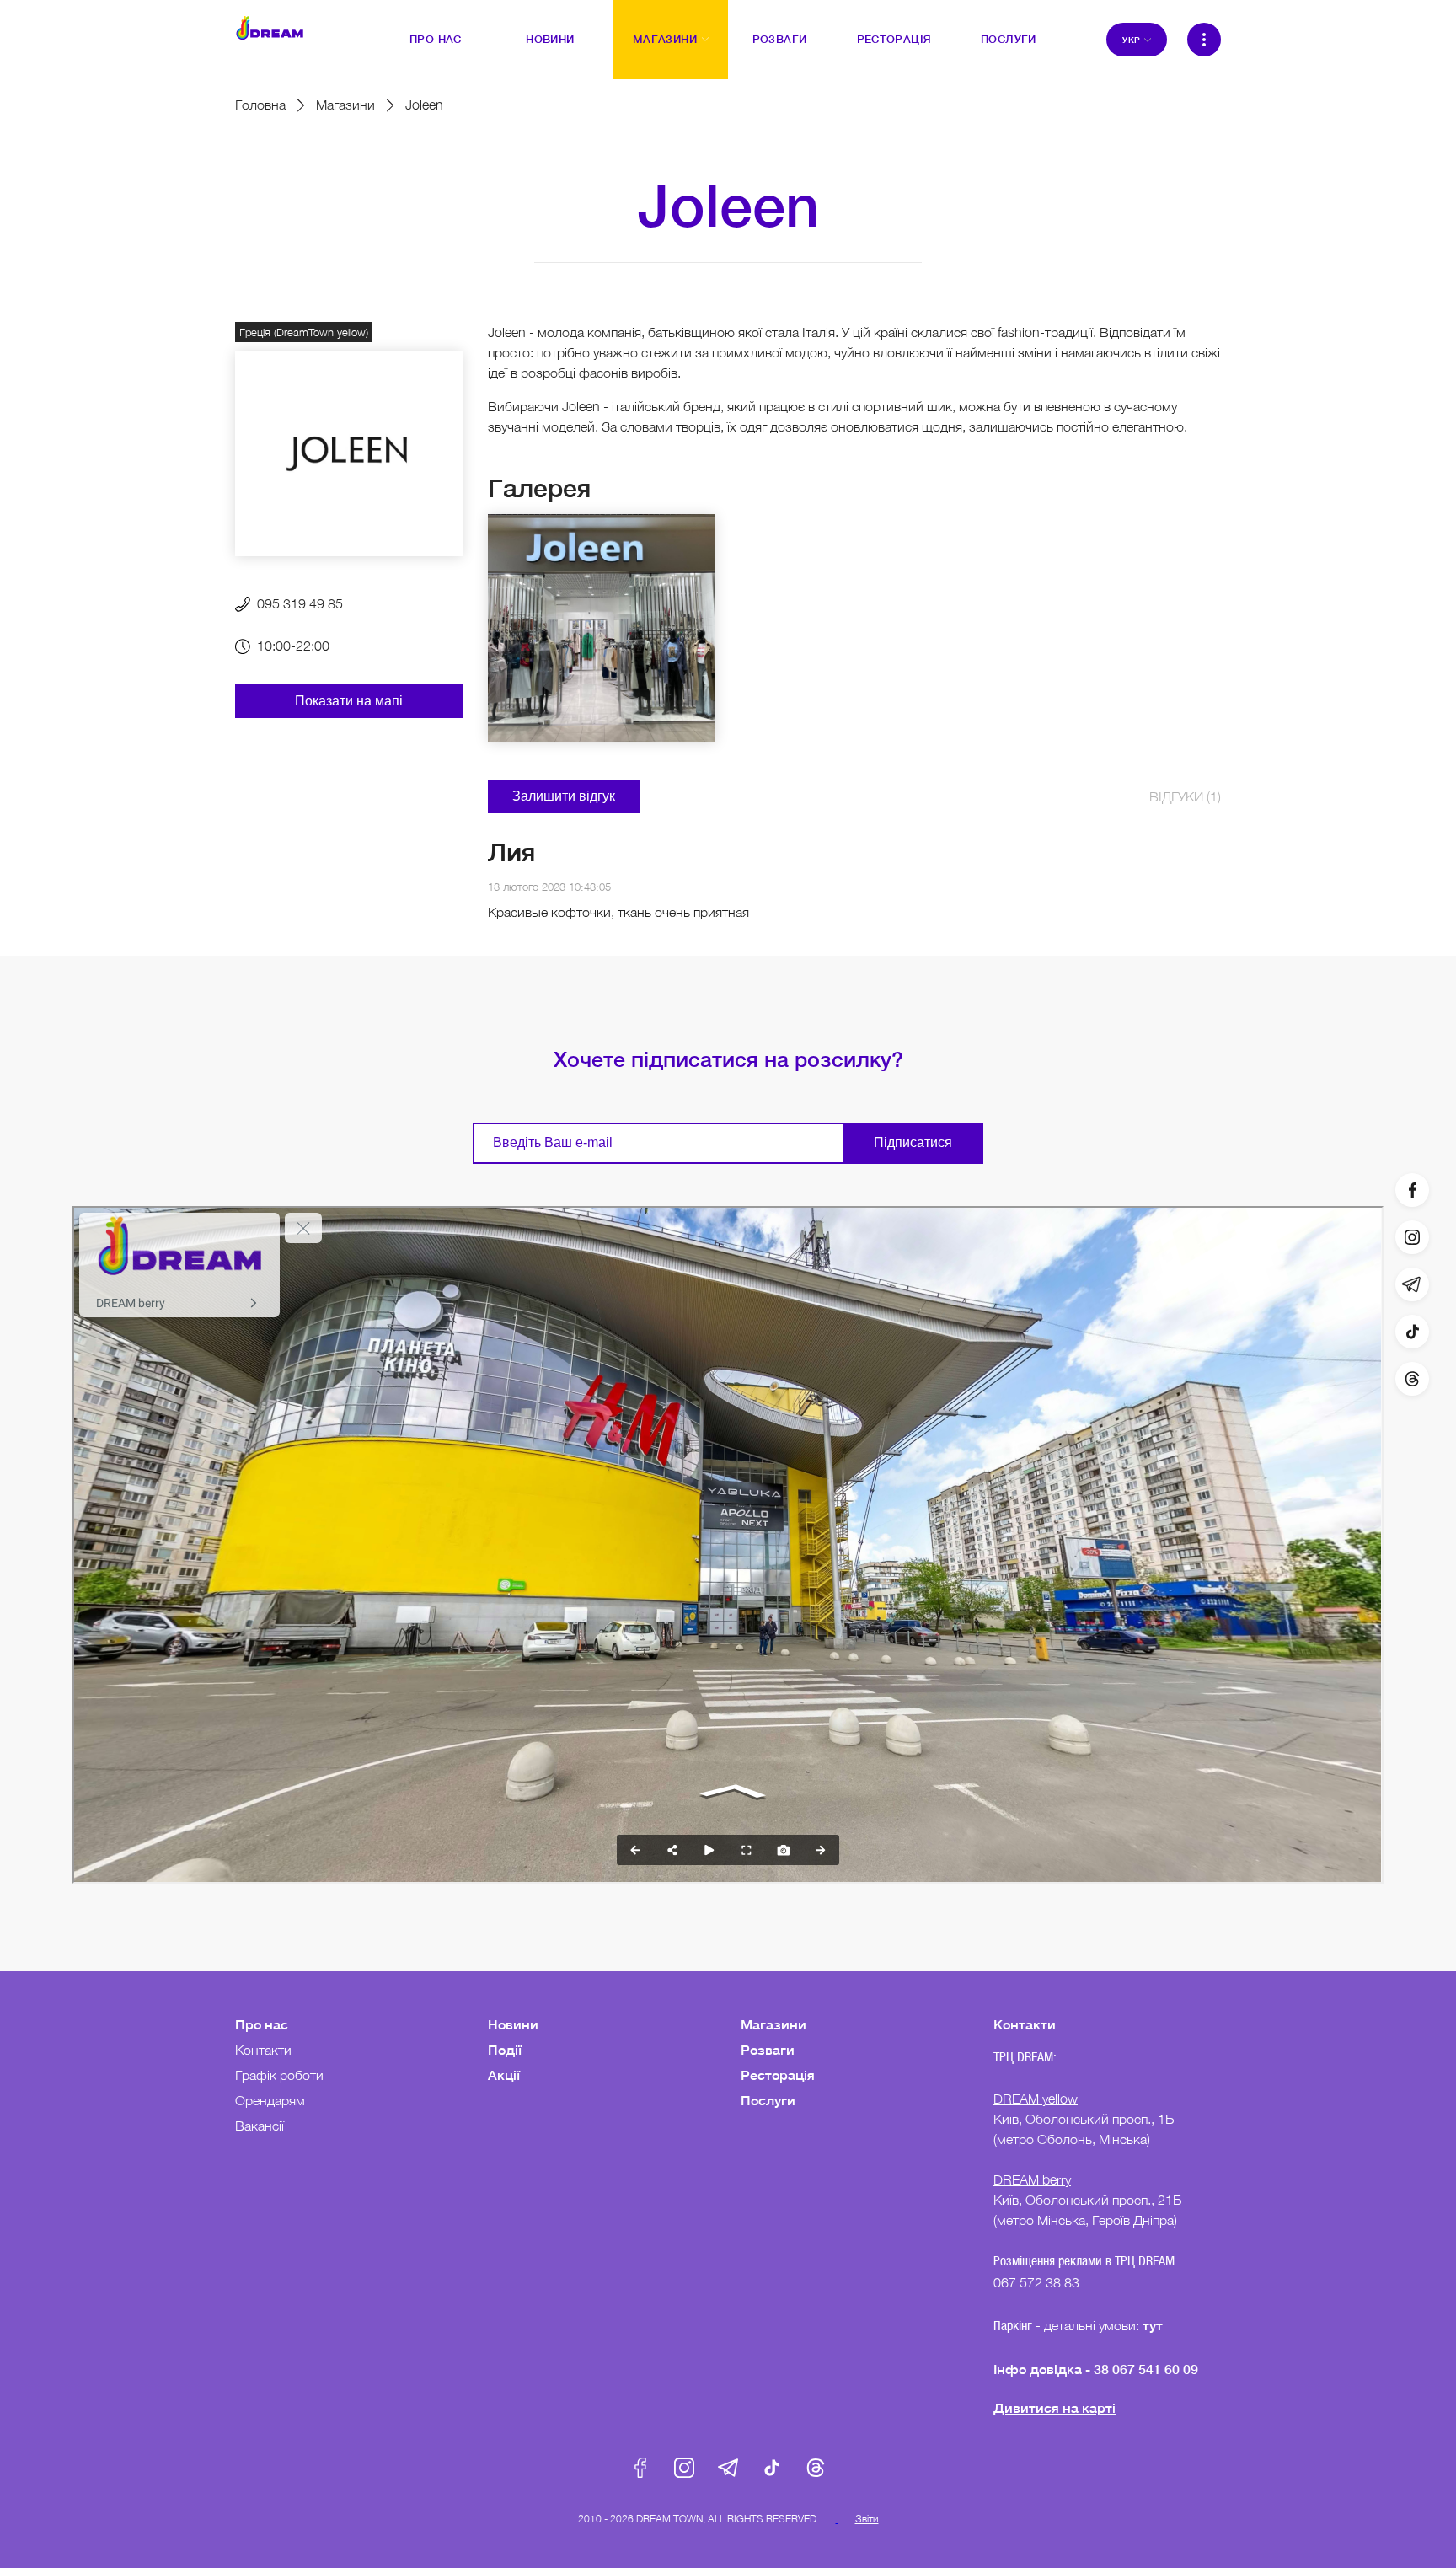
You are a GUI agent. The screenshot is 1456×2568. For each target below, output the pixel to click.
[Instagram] (1412, 1237)
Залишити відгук (564, 796)
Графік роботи (279, 2075)
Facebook (640, 2468)
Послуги (768, 2100)
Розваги (768, 2049)
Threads (816, 2468)
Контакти (263, 2050)
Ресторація (778, 2075)
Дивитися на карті (1055, 2407)
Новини (513, 2024)
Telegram (728, 2468)
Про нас (262, 2024)
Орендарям (270, 2100)
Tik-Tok (772, 2468)
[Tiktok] (1412, 1332)
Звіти (867, 2519)
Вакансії (260, 2126)
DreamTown (270, 28)
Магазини (345, 105)
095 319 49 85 (300, 603)
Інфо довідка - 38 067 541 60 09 (1096, 2369)
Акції (504, 2075)
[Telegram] (1412, 1284)
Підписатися (913, 1142)
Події (505, 2049)
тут (1154, 2325)
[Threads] (1412, 1379)
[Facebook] (1412, 1190)
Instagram (684, 2468)
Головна (260, 105)
